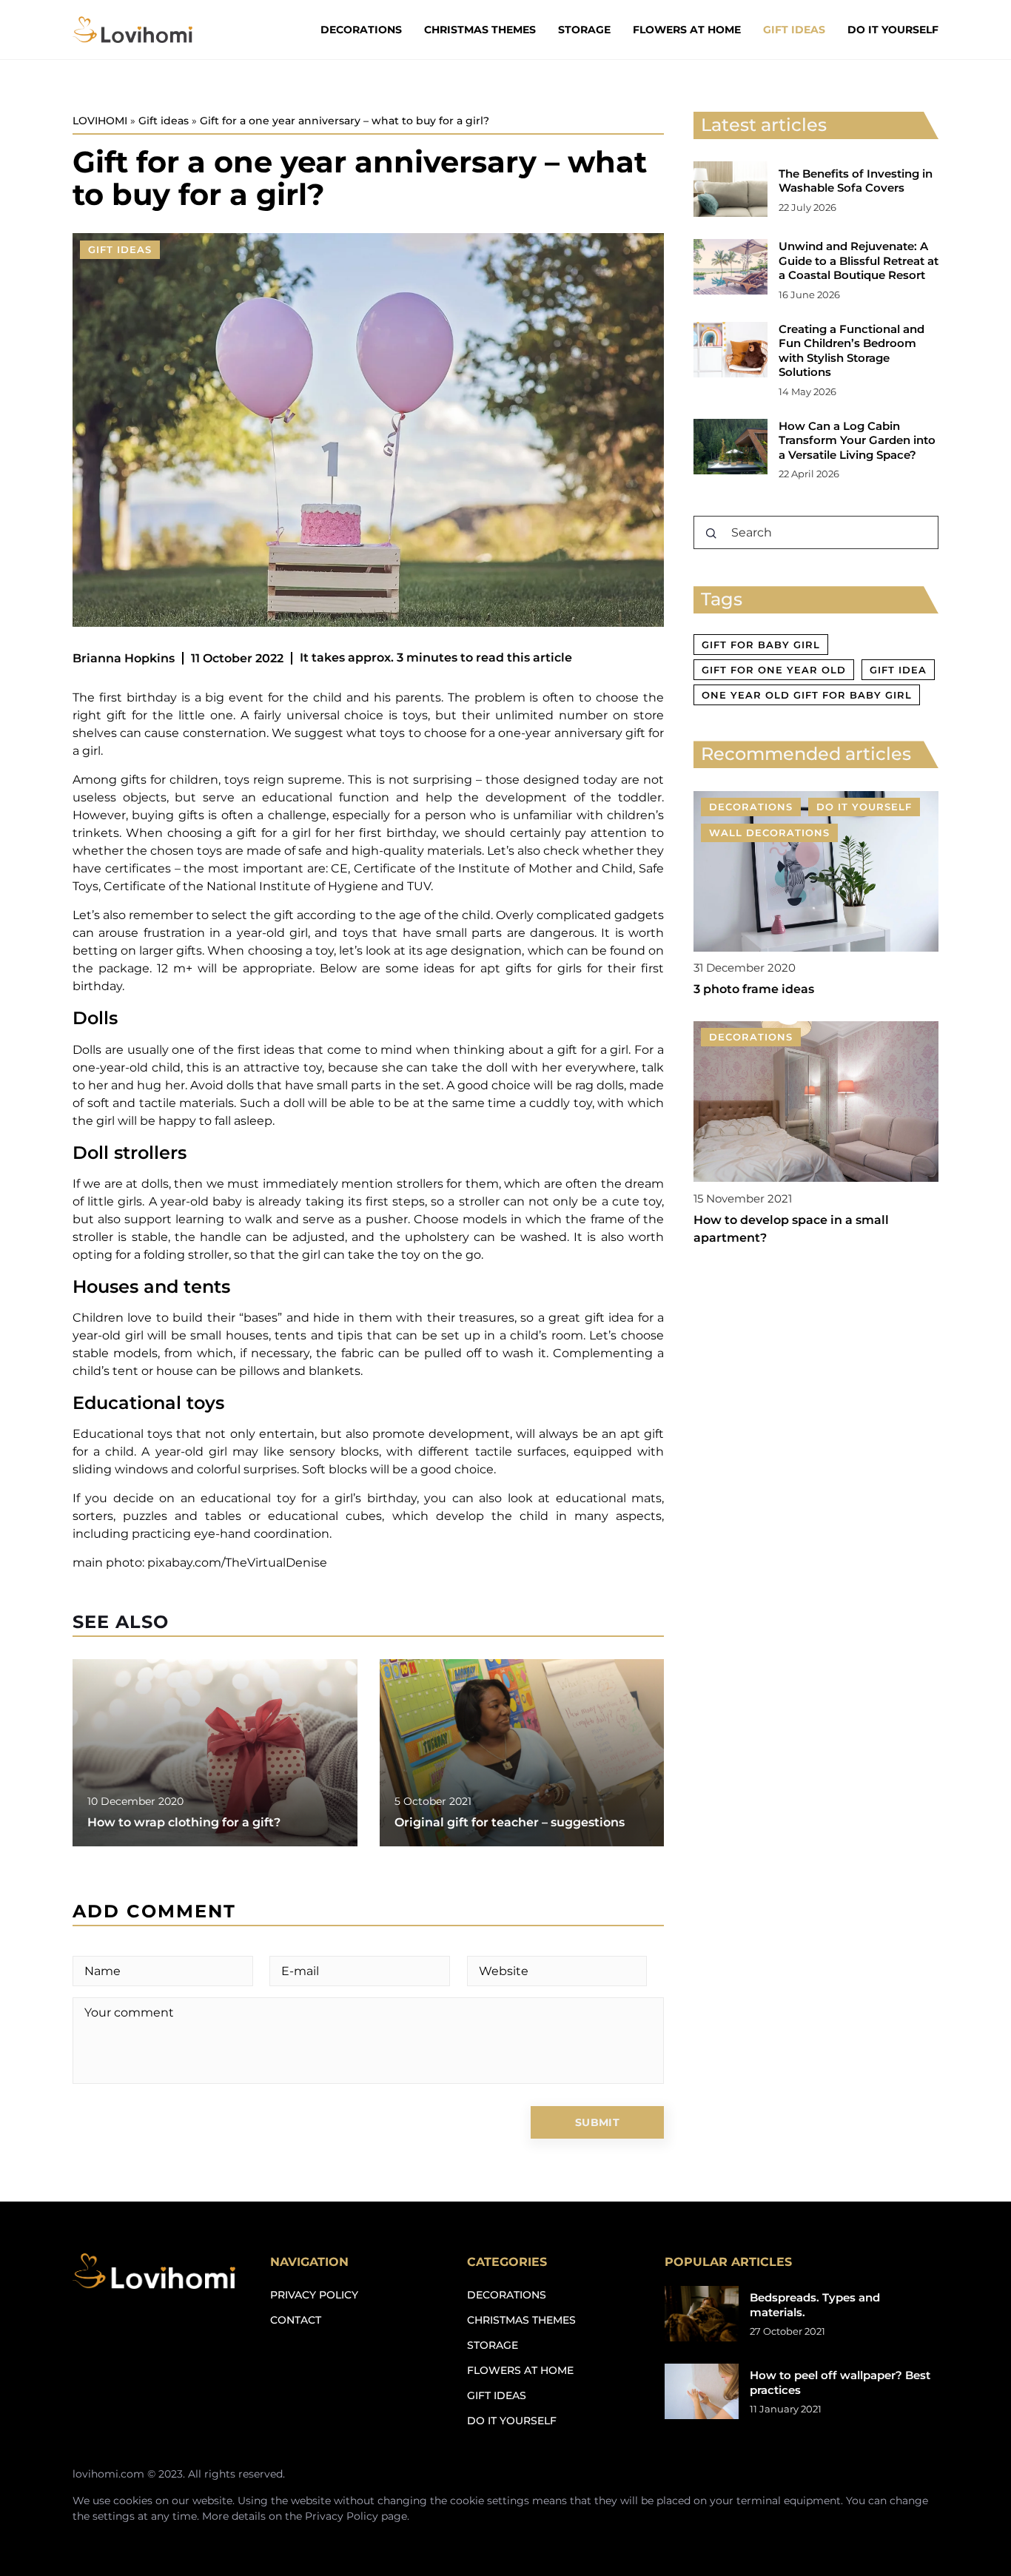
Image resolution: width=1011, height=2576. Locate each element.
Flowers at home (687, 30)
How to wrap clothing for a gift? (184, 1822)
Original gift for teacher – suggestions (510, 1822)
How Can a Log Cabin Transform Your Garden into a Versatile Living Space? (857, 440)
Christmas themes (480, 30)
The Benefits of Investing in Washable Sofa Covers (856, 181)
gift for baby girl (761, 645)
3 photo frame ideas (754, 990)
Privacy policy (314, 2295)
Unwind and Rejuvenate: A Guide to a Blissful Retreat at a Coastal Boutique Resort (859, 260)
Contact (296, 2320)
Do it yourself (893, 30)
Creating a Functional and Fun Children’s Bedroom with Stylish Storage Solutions (852, 351)
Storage (584, 30)
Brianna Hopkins (124, 658)
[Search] (711, 534)
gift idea (898, 670)
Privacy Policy (342, 2516)
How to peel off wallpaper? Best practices (840, 2382)
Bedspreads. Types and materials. (815, 2305)
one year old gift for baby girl (807, 695)
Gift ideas (794, 30)
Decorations (361, 30)
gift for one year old (774, 670)
